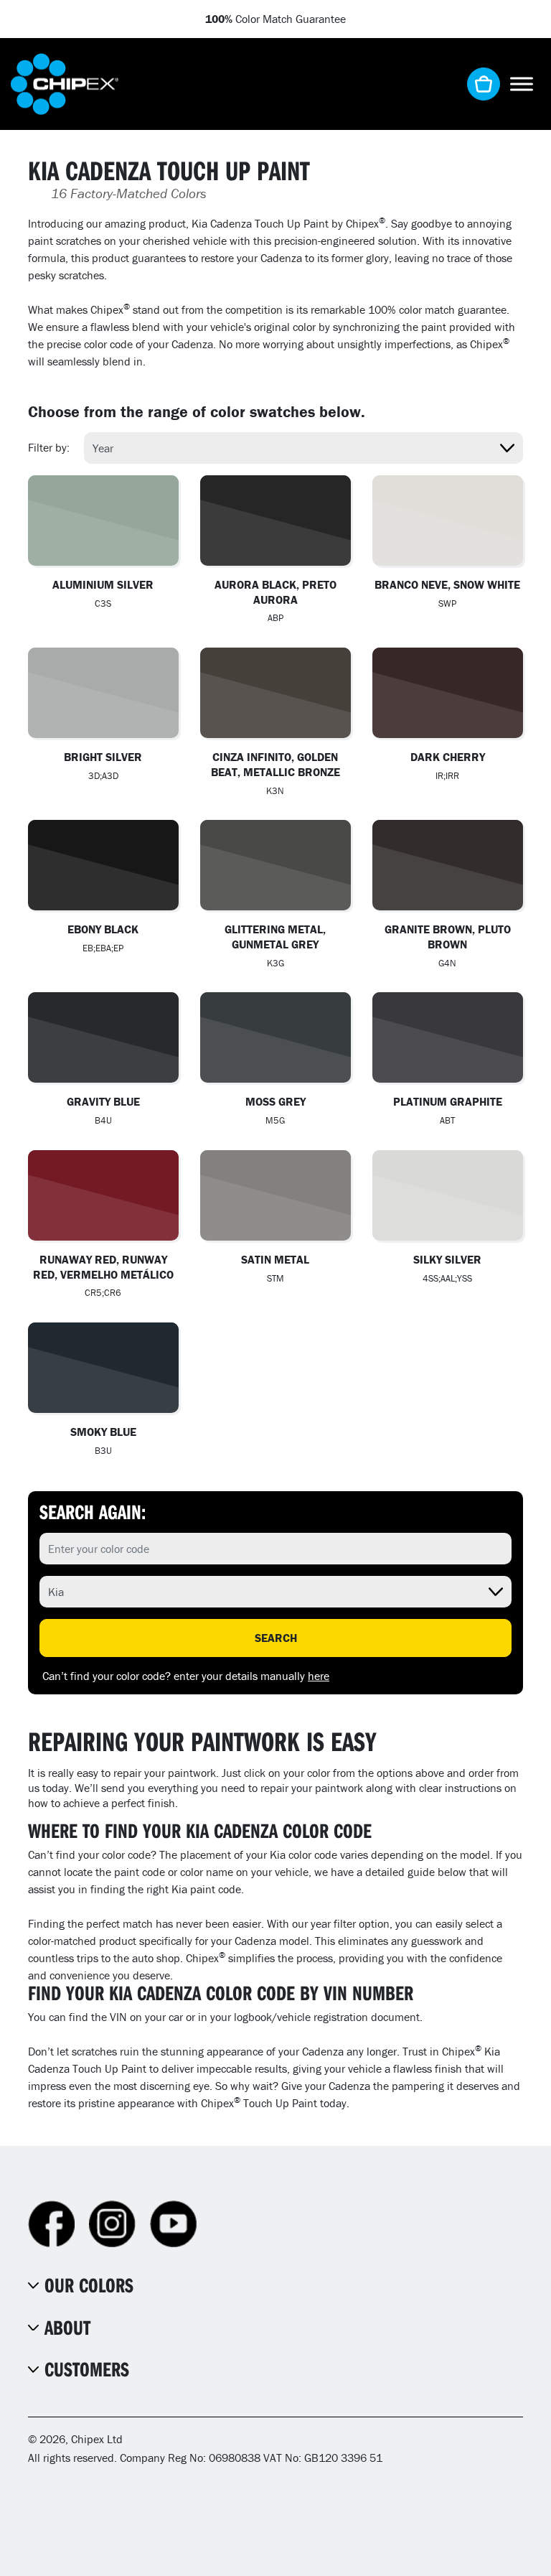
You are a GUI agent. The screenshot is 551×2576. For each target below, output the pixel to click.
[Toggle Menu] (522, 84)
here (319, 1676)
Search (276, 1638)
